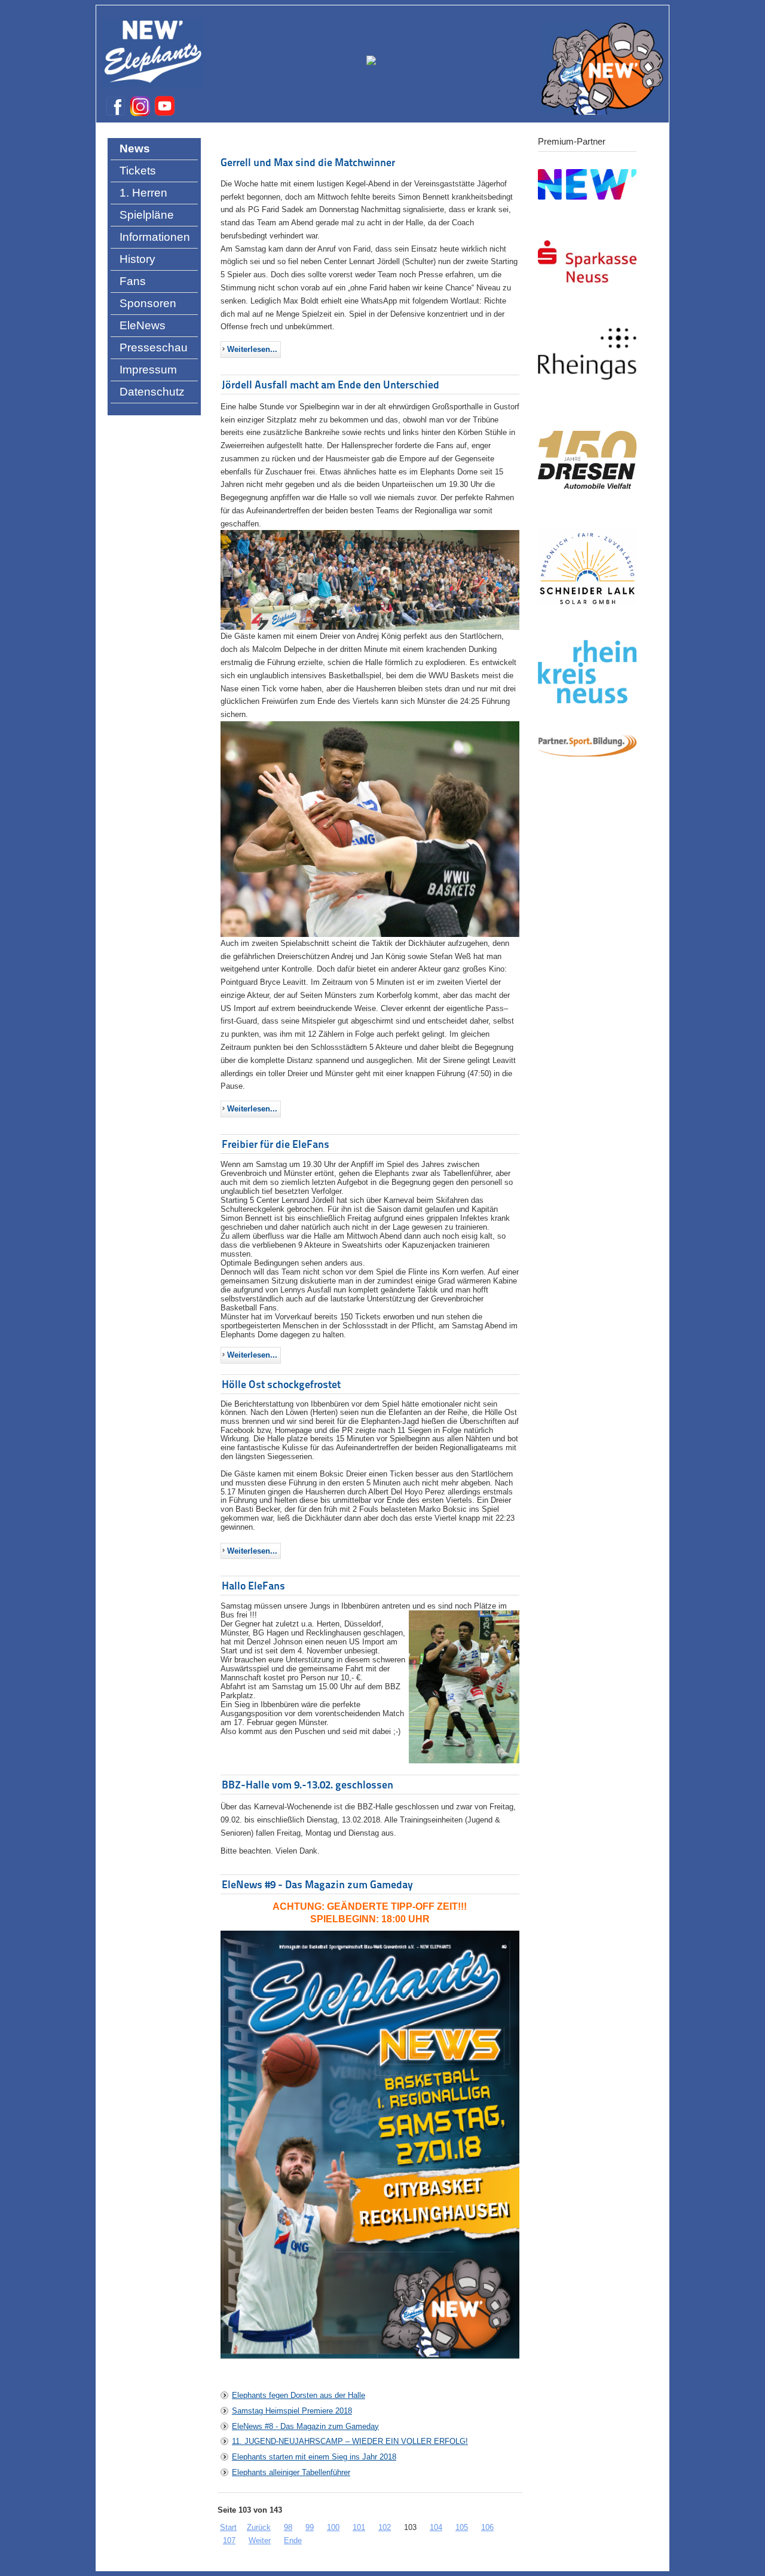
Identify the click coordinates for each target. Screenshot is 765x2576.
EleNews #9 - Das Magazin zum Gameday (317, 1884)
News (135, 148)
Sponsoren (148, 303)
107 (229, 2540)
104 (436, 2527)
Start (228, 2527)
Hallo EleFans (253, 1586)
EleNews (143, 325)
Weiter (260, 2540)
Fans (133, 281)
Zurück (259, 2527)
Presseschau (154, 347)
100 (333, 2527)
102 (385, 2527)
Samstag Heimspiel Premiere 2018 (292, 2411)
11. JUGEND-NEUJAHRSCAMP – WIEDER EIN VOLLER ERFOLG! (350, 2441)
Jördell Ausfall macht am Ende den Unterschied (331, 385)
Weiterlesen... (252, 349)
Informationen (155, 237)
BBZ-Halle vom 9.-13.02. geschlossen (307, 1785)
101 (359, 2527)
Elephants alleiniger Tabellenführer (291, 2472)
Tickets (138, 171)
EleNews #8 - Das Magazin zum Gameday (305, 2426)
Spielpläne (147, 215)
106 (487, 2527)
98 (288, 2527)
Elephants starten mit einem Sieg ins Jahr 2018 (314, 2457)
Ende (293, 2540)
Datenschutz (152, 392)
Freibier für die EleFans (276, 1144)
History (137, 259)
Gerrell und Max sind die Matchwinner (308, 162)
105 (462, 2527)
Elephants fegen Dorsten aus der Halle (299, 2395)
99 (310, 2527)
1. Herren (143, 193)
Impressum (148, 370)
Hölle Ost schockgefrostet (281, 1384)
